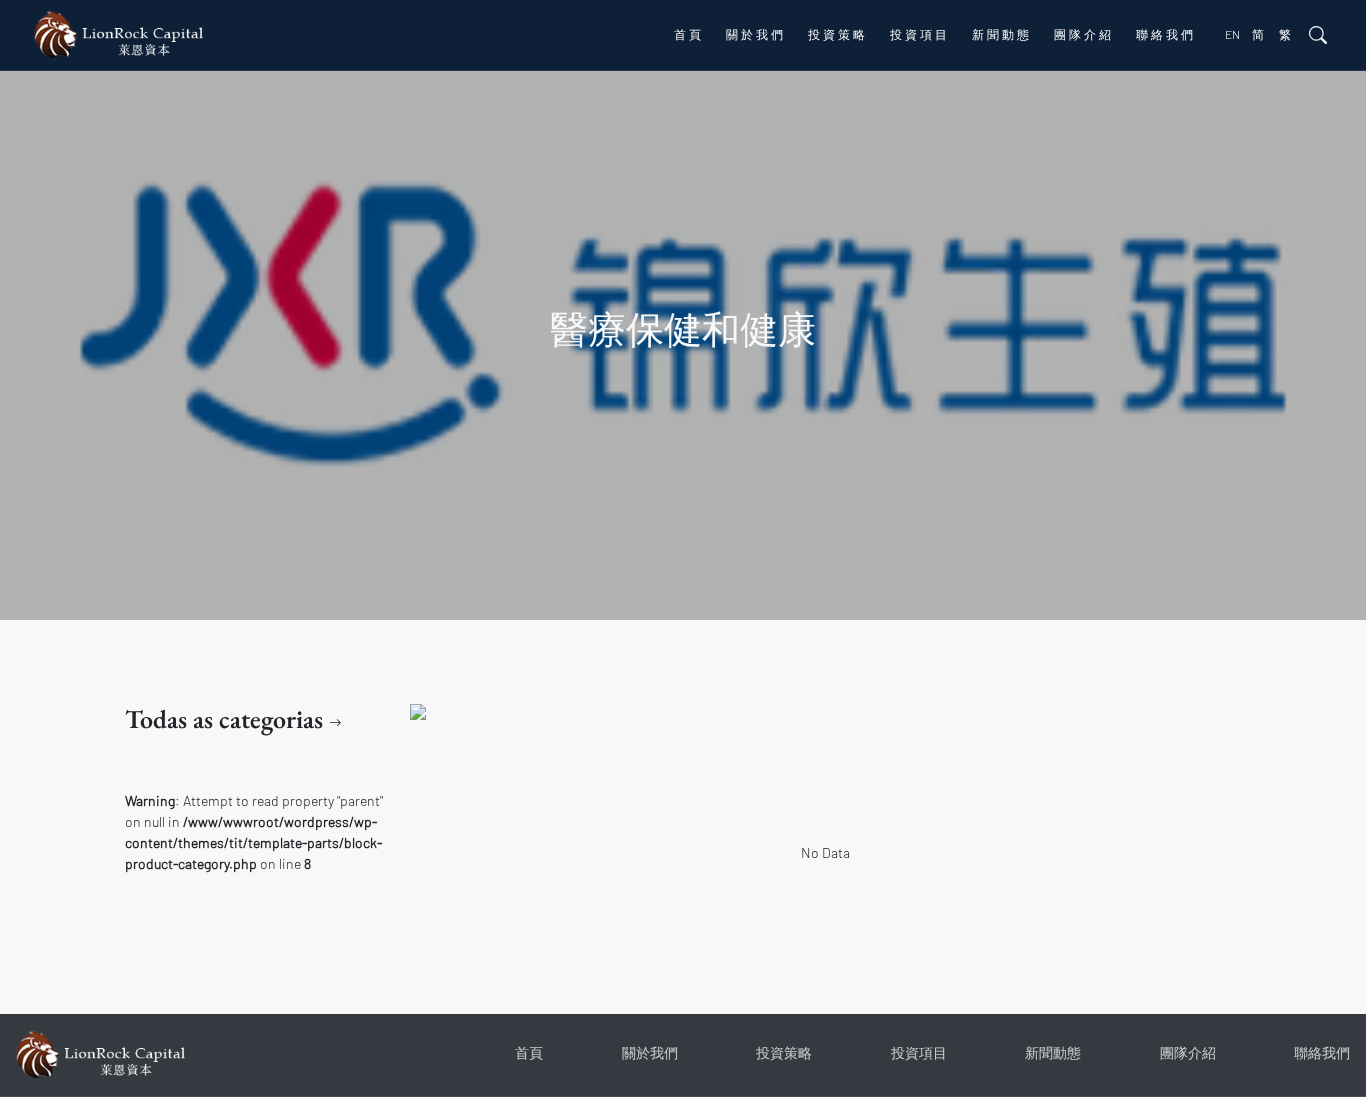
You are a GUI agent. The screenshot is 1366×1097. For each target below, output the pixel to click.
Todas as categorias (227, 719)
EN (1232, 34)
